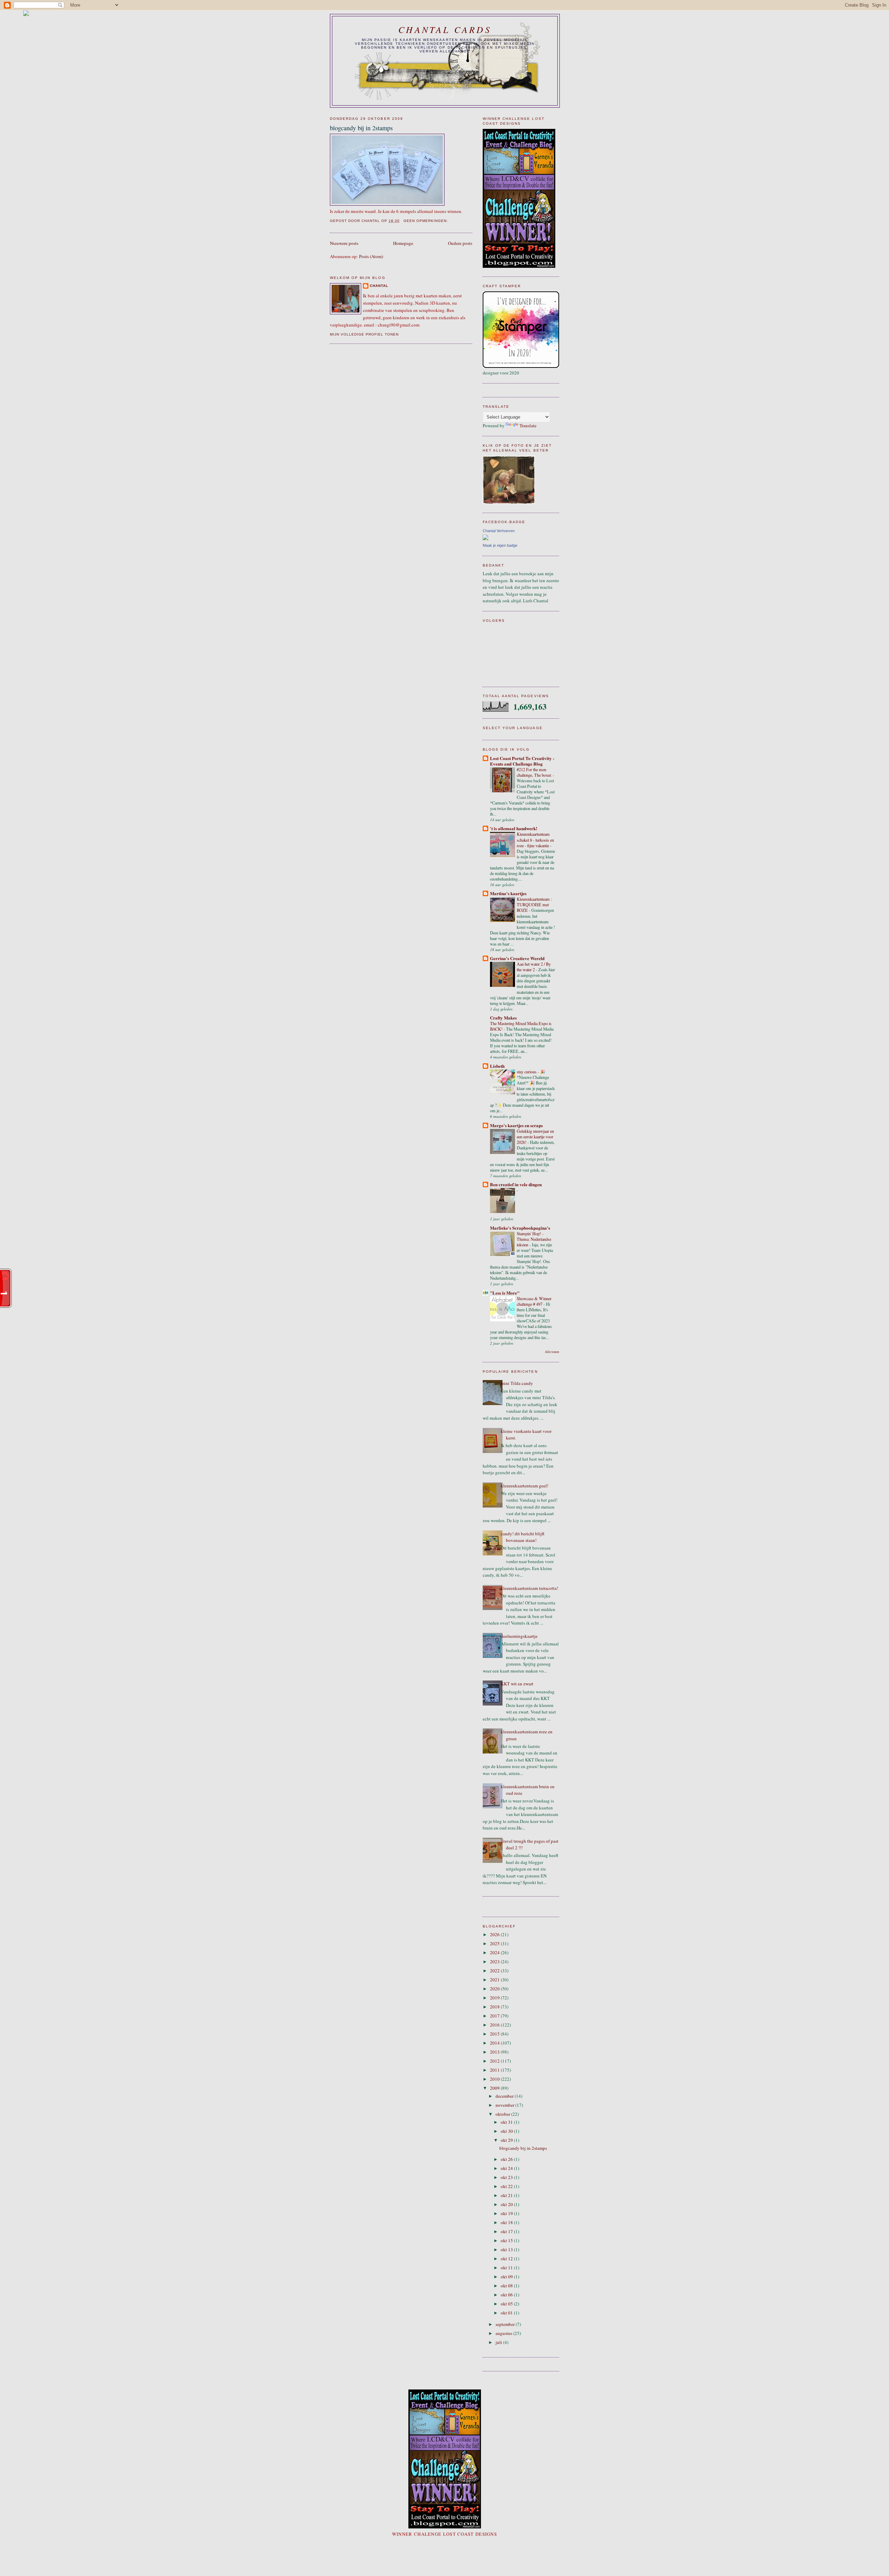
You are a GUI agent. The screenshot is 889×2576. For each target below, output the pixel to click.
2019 (495, 1998)
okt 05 (507, 2304)
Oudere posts (460, 243)
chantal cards (445, 29)
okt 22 (507, 2186)
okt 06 (507, 2295)
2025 (495, 1943)
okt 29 (507, 2140)
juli (499, 2342)
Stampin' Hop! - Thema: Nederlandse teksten (534, 1239)
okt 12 (507, 2259)
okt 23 (507, 2177)
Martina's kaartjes (508, 893)
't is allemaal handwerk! (514, 828)
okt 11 (507, 2268)
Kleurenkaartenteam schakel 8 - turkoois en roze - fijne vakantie (535, 840)
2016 (495, 2025)
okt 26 (507, 2159)
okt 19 (507, 2213)
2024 (495, 1952)
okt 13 (507, 2249)
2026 (495, 1934)
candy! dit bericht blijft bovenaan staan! (523, 1537)
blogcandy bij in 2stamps (361, 128)
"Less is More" (505, 1293)
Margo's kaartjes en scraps (516, 1125)
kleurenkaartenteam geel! (525, 1486)
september (506, 2324)
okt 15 (507, 2240)
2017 (495, 2016)
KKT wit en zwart (517, 1684)
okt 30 (507, 2131)
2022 (495, 1971)
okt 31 (507, 2122)
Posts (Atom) (371, 256)
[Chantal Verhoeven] (485, 538)
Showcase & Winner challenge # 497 (534, 1301)
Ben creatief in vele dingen (516, 1184)
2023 (495, 1962)
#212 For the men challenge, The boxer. (535, 772)
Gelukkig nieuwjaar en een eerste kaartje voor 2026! (535, 1137)
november (505, 2105)
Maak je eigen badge (500, 545)
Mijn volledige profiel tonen (364, 334)
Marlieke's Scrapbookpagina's (520, 1228)
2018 (495, 2007)
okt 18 (507, 2222)
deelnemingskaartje (519, 1636)
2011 (495, 2070)
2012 (495, 2061)
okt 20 (507, 2204)
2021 (495, 1980)
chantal (379, 286)
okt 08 (507, 2286)
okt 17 (507, 2231)
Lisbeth (497, 1066)
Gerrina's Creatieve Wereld (517, 958)
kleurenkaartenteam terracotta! (529, 1588)
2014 (495, 2043)
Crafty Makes (503, 1018)
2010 (495, 2079)
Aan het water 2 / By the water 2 (534, 967)
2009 (495, 2088)
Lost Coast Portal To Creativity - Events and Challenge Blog (522, 761)
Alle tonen (552, 1352)
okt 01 (507, 2313)
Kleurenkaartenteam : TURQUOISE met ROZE (534, 905)
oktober (503, 2114)
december (505, 2096)
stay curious (527, 1072)
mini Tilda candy (517, 1383)
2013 (495, 2052)
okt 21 (507, 2195)
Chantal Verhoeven (499, 531)
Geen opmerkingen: (426, 221)
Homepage (403, 243)
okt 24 (507, 2168)
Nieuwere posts (344, 243)
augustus (504, 2333)
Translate (528, 426)
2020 (495, 1989)
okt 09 (507, 2277)
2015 (495, 2034)
